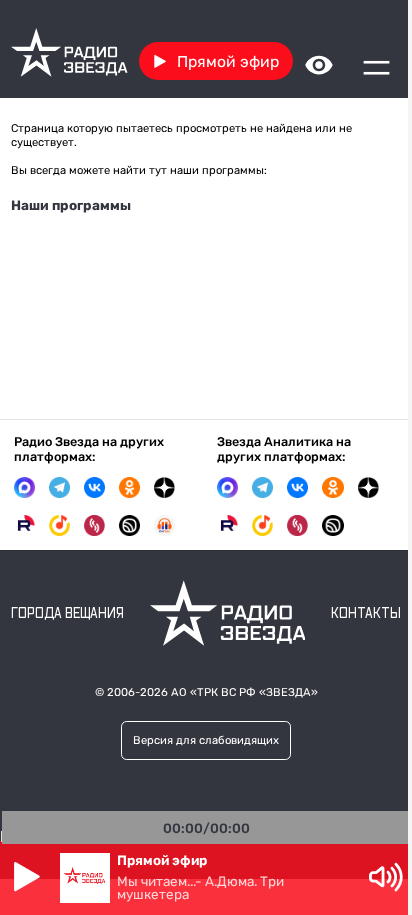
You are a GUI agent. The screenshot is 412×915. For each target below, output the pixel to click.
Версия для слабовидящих (206, 740)
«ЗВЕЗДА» (288, 692)
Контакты (366, 614)
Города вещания (67, 614)
